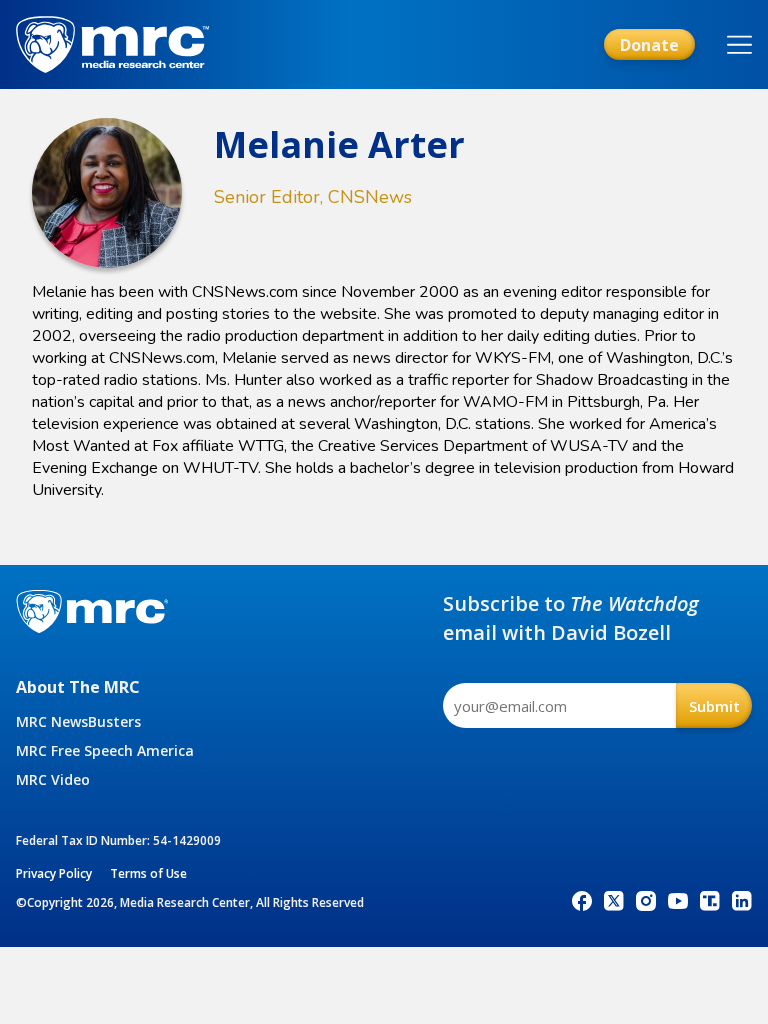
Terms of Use (148, 873)
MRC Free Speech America (105, 750)
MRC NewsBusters (78, 721)
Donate (649, 45)
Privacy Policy (54, 873)
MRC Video (53, 779)
